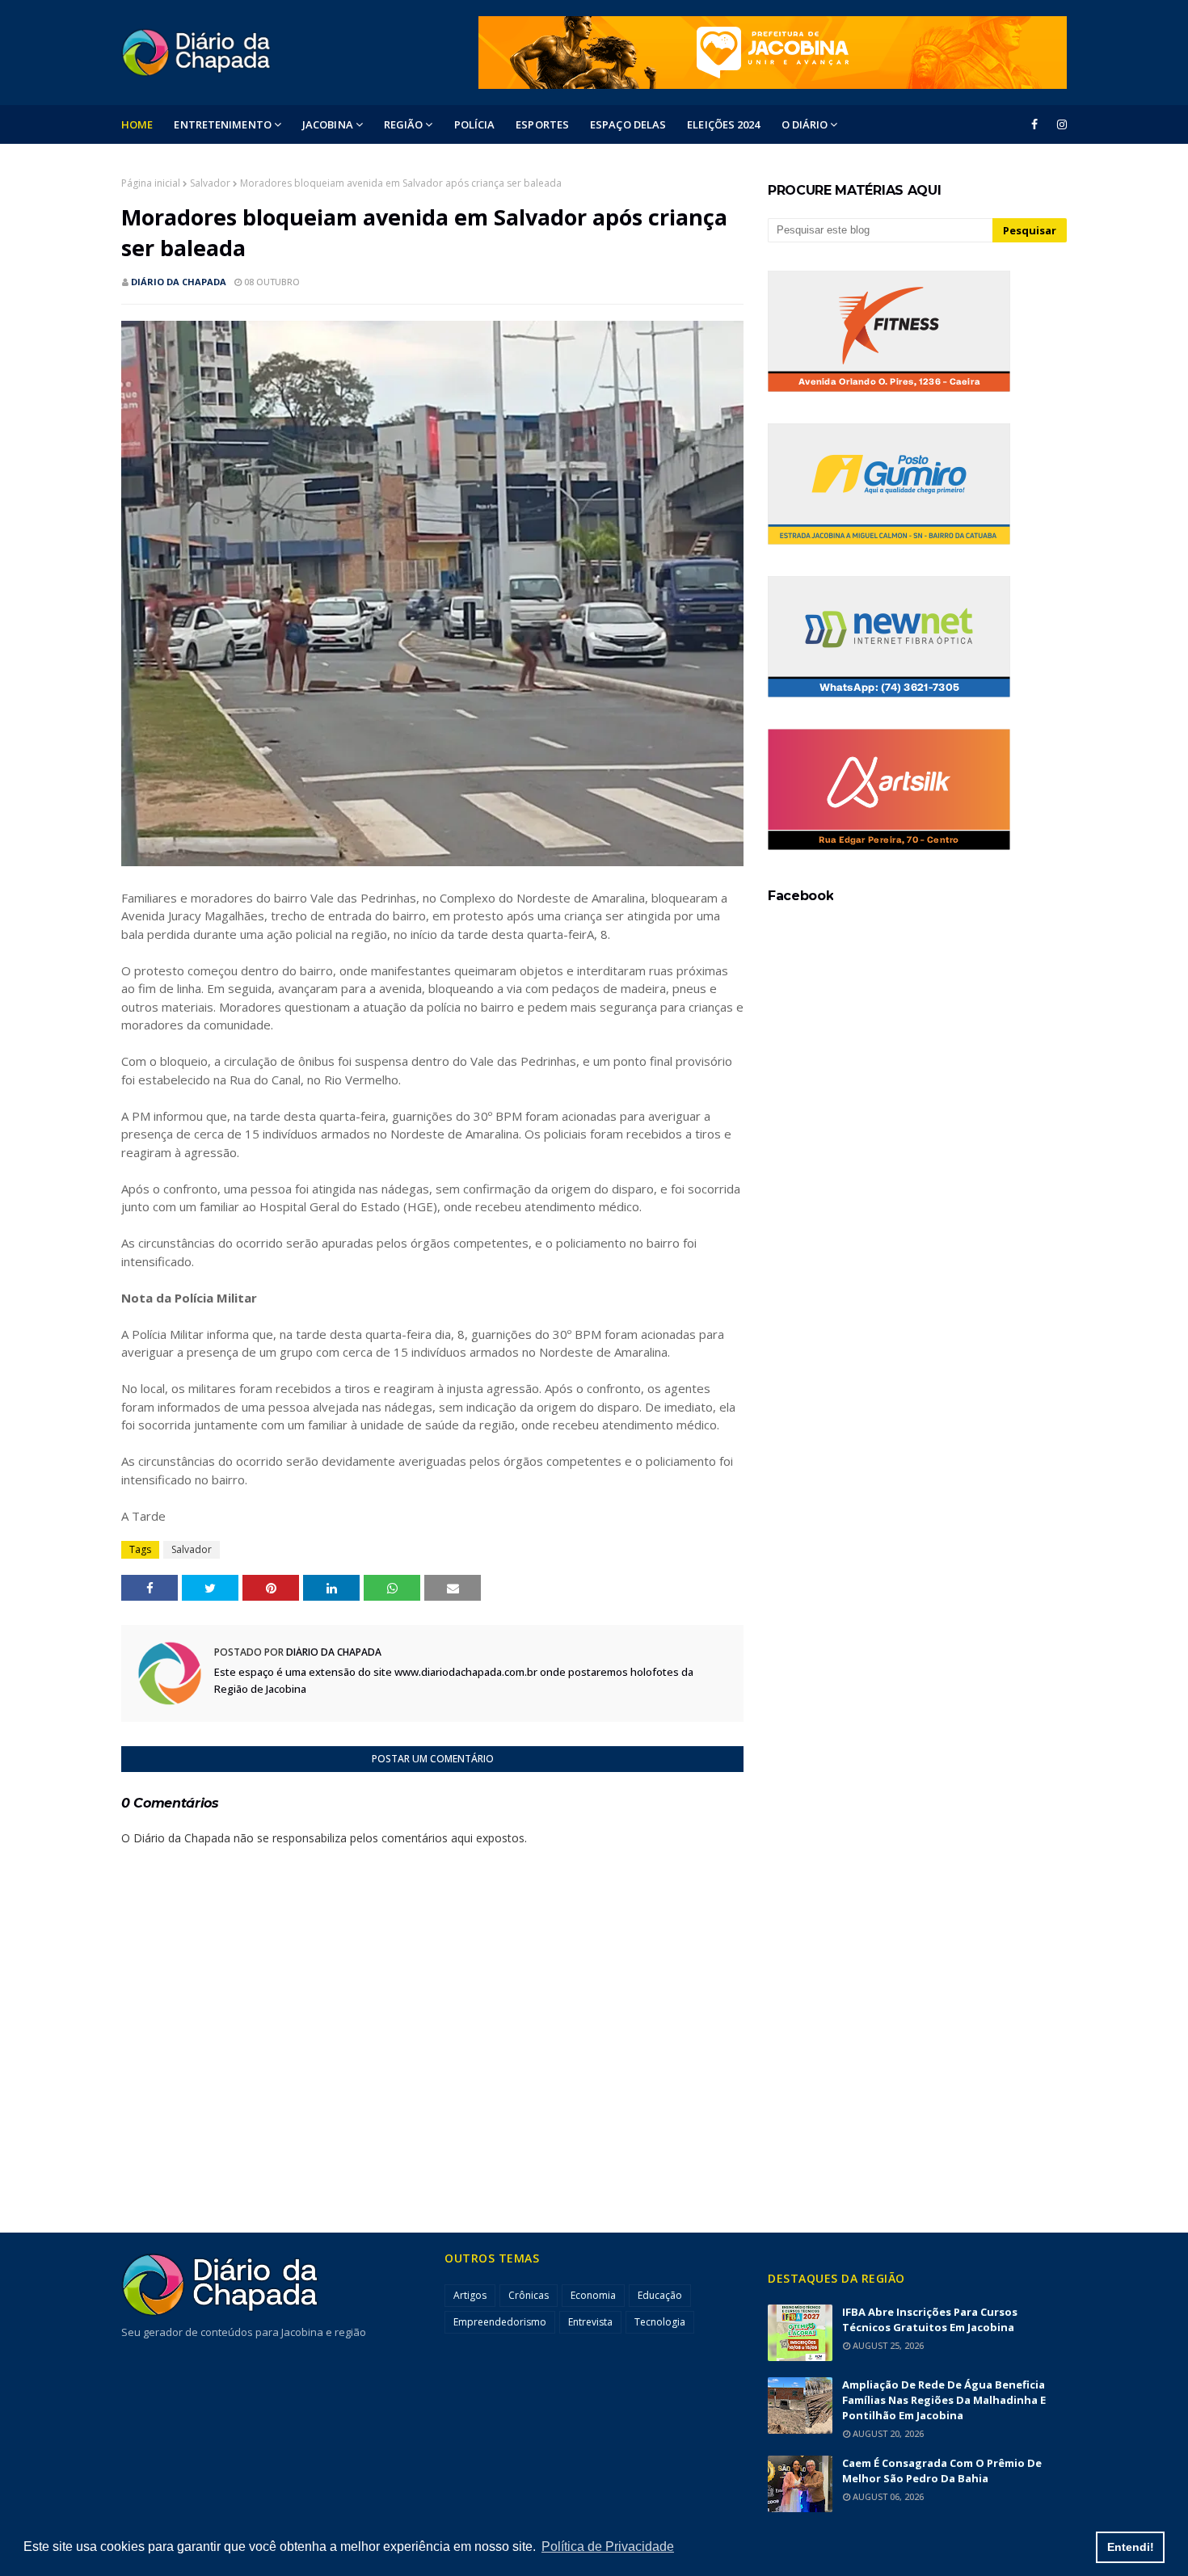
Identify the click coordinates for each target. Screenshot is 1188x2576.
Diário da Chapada (179, 282)
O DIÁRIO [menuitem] (805, 124)
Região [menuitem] (404, 124)
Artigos (470, 2295)
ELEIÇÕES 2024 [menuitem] (723, 124)
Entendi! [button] (1131, 2547)
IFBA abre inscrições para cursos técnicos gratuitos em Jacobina (930, 2319)
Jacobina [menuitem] (328, 124)
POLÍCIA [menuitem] (475, 124)
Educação (660, 2295)
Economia (593, 2295)
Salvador (210, 183)
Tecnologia (660, 2322)
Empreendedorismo (500, 2322)
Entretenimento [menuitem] (222, 124)
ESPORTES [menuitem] (542, 124)
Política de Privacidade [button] (608, 2547)
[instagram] (1059, 124)
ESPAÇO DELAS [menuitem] (628, 124)
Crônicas (529, 2295)
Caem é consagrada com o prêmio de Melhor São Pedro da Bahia (942, 2471)
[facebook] (1034, 124)
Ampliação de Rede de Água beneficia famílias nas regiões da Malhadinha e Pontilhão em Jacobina (944, 2400)
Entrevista (590, 2322)
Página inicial (151, 183)
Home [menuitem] (137, 124)
